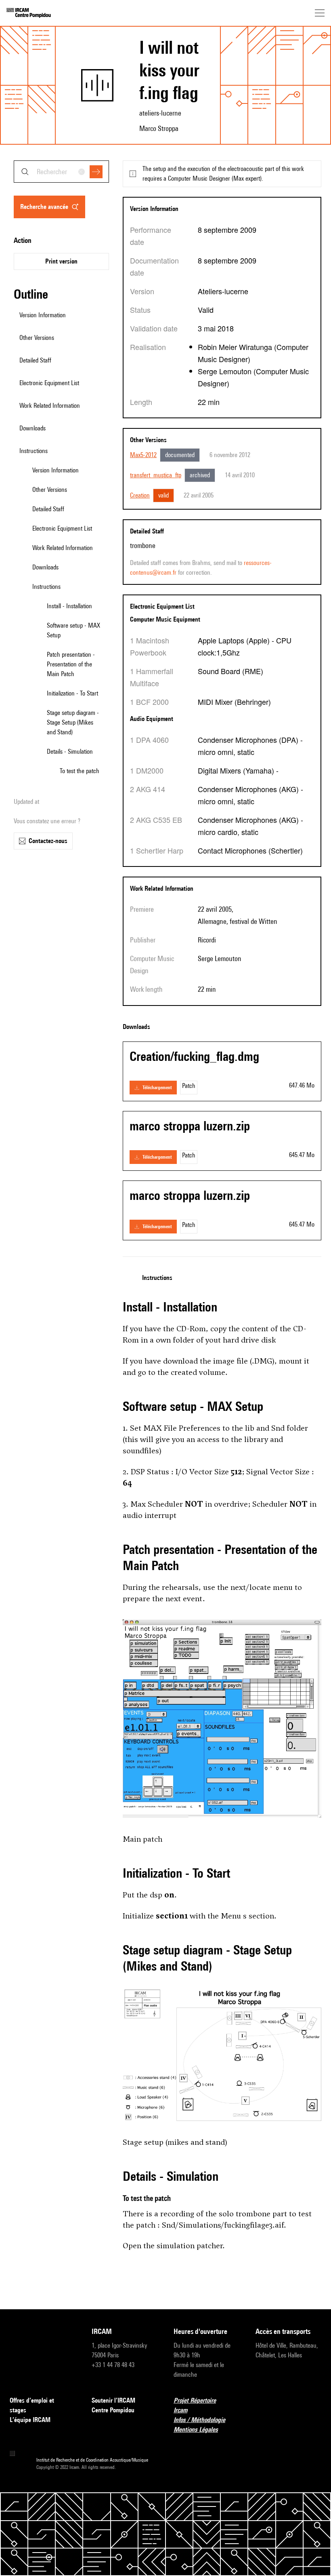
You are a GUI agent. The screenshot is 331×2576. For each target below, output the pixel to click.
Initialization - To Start (72, 693)
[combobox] (61, 172)
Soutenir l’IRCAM (113, 2400)
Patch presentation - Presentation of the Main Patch (71, 664)
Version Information (56, 470)
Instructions (46, 587)
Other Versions (50, 490)
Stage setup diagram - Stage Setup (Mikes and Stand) (73, 722)
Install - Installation (69, 606)
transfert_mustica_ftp (156, 475)
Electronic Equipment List (62, 528)
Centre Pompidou (113, 2410)
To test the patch (80, 771)
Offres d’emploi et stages (32, 2405)
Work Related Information (63, 548)
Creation (140, 495)
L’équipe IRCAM (30, 2420)
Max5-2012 (143, 455)
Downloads (45, 567)
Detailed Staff (48, 509)
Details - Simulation (70, 752)
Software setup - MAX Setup (73, 630)
